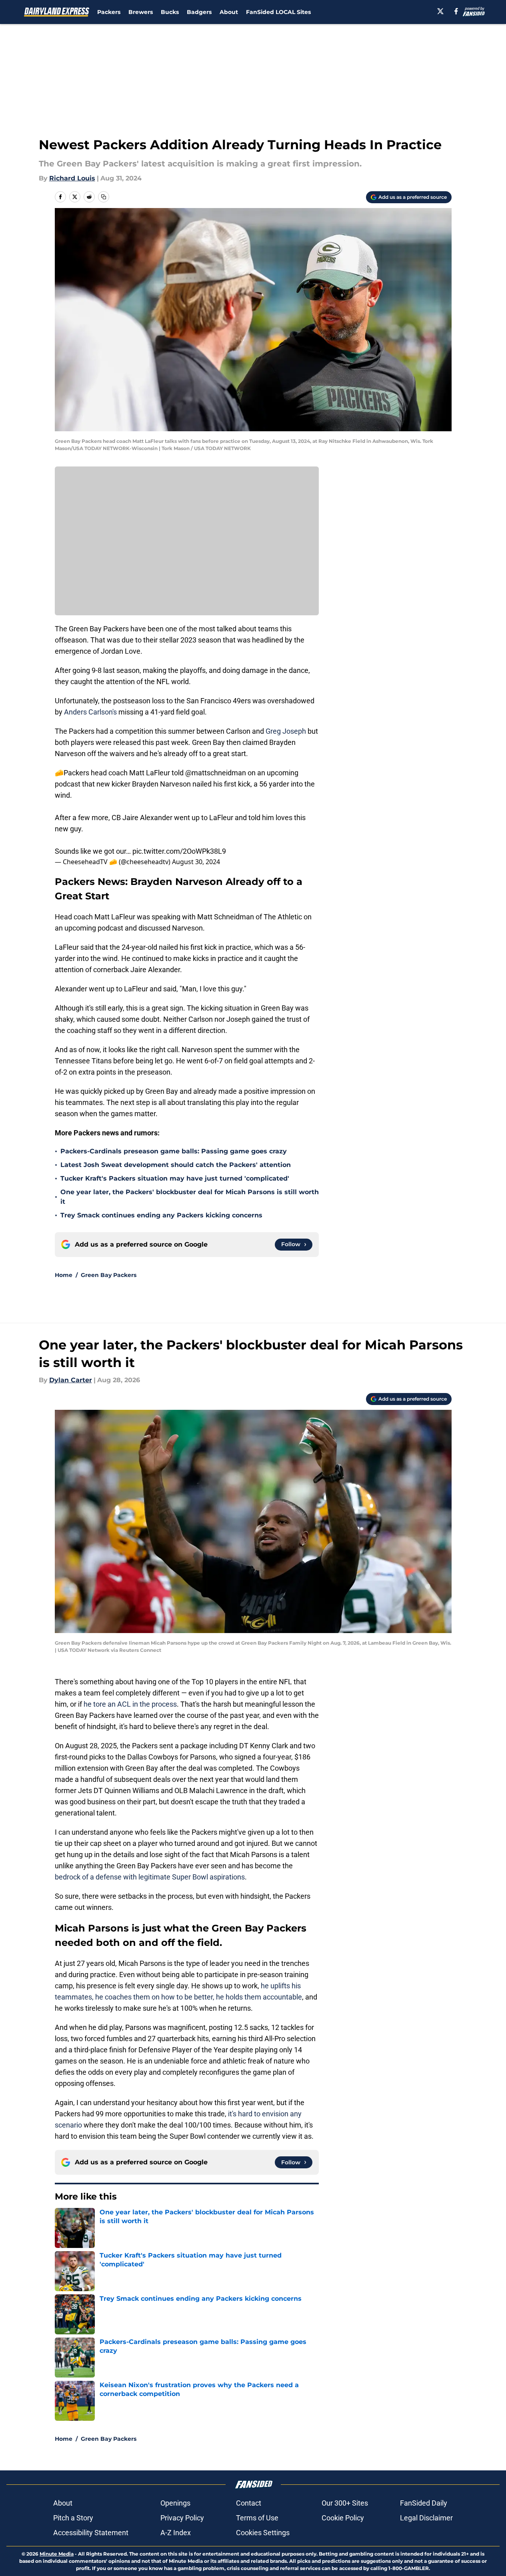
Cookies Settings (263, 2533)
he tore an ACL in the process (130, 1704)
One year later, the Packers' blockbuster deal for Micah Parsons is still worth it (190, 1197)
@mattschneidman (216, 773)
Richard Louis (72, 178)
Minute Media (57, 2554)
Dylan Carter (71, 1380)
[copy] (104, 197)
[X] (440, 11)
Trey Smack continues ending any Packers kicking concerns (161, 1215)
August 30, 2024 (196, 862)
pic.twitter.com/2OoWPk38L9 (179, 851)
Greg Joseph (286, 731)
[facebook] (456, 11)
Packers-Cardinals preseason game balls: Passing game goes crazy (174, 1151)
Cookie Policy (343, 2518)
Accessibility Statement (91, 2533)
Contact (249, 2503)
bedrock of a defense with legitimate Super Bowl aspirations (150, 1877)
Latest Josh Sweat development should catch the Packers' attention (176, 1165)
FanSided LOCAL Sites (278, 12)
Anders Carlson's (90, 712)
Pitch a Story (73, 2518)
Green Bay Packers (109, 1275)
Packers (109, 12)
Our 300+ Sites (345, 2503)
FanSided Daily (424, 2503)
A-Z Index (176, 2533)
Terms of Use (257, 2518)
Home (64, 1275)
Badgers (199, 12)
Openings (175, 2503)
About (229, 12)
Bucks (170, 12)
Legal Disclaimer (426, 2518)
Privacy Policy (182, 2518)
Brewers (141, 12)
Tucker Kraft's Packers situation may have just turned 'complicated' (175, 1178)
